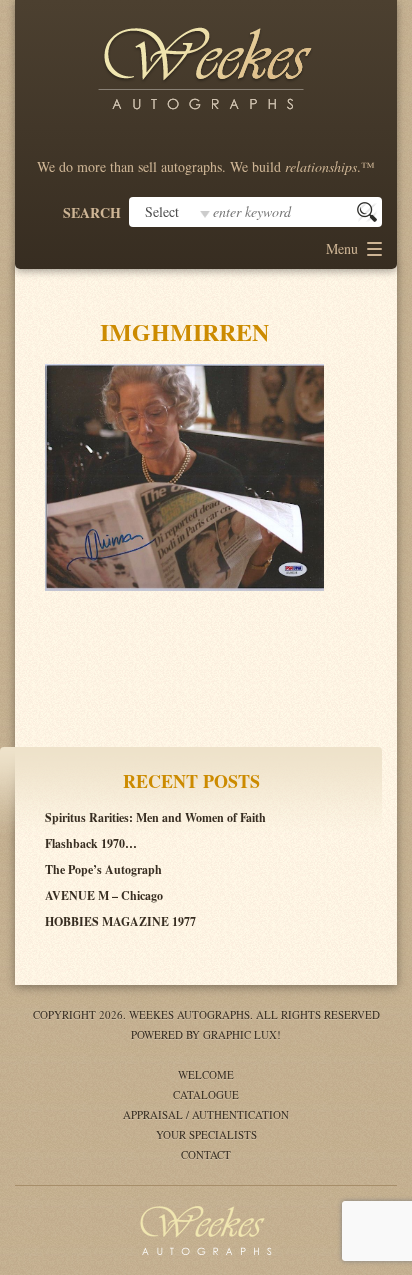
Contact (206, 1154)
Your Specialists (206, 1134)
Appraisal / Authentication (206, 1114)
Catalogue (206, 1094)
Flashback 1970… (91, 843)
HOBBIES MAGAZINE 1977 (120, 921)
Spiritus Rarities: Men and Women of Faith (155, 817)
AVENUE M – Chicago (104, 895)
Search (92, 213)
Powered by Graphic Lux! (206, 1034)
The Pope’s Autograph (103, 869)
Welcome (206, 1074)
